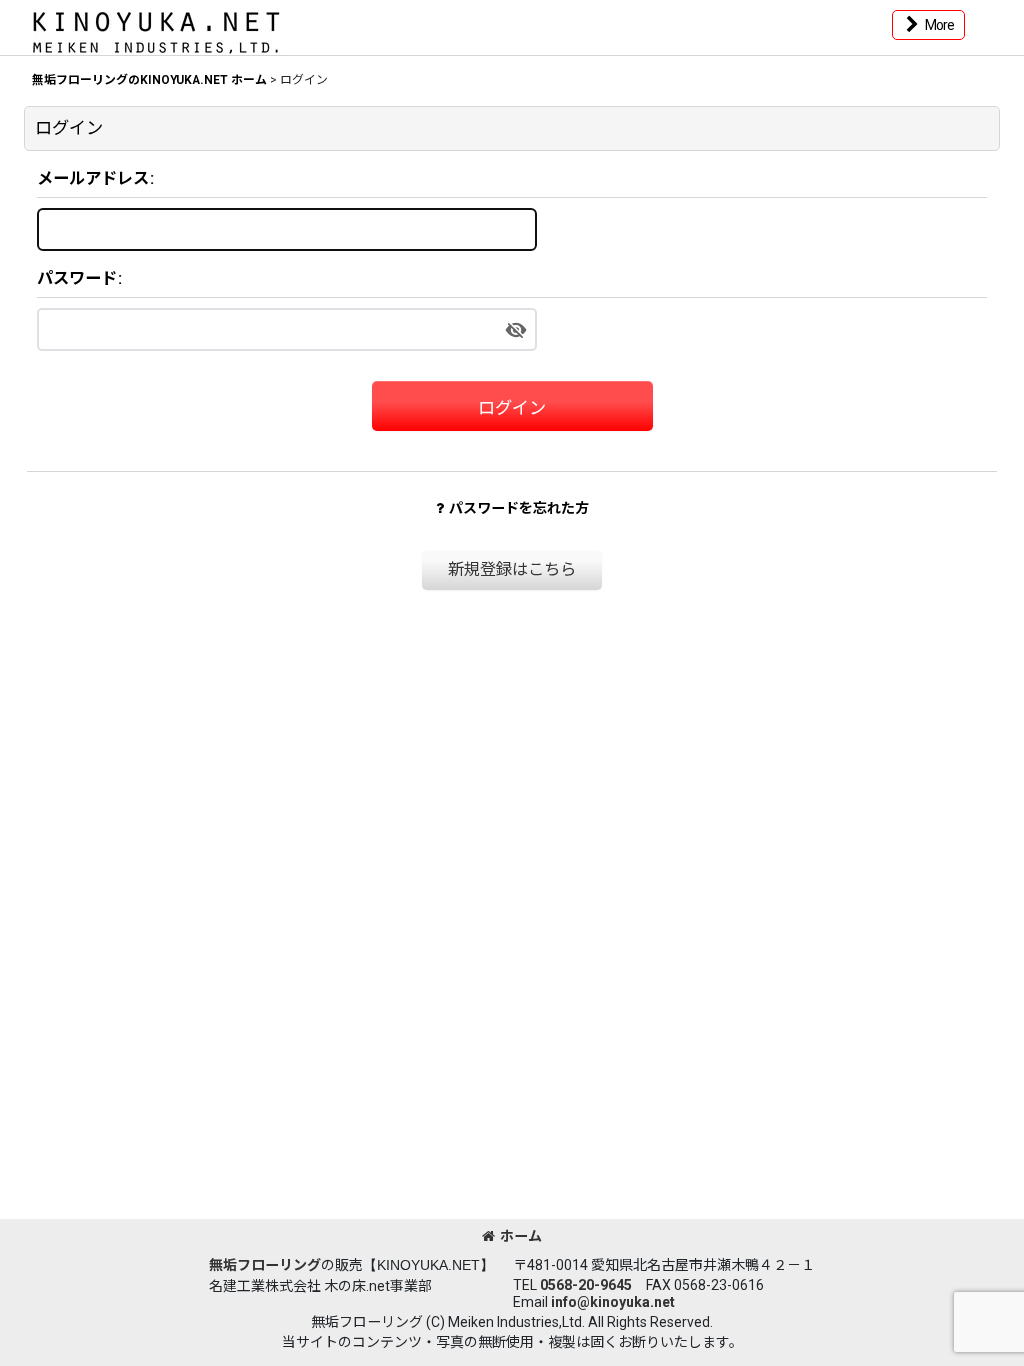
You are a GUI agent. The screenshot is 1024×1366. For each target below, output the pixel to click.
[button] (928, 25)
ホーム (521, 1236)
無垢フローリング (265, 1265)
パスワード (77, 278)
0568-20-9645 (586, 1285)
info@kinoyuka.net (613, 1302)
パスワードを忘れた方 (519, 508)
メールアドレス (93, 178)
